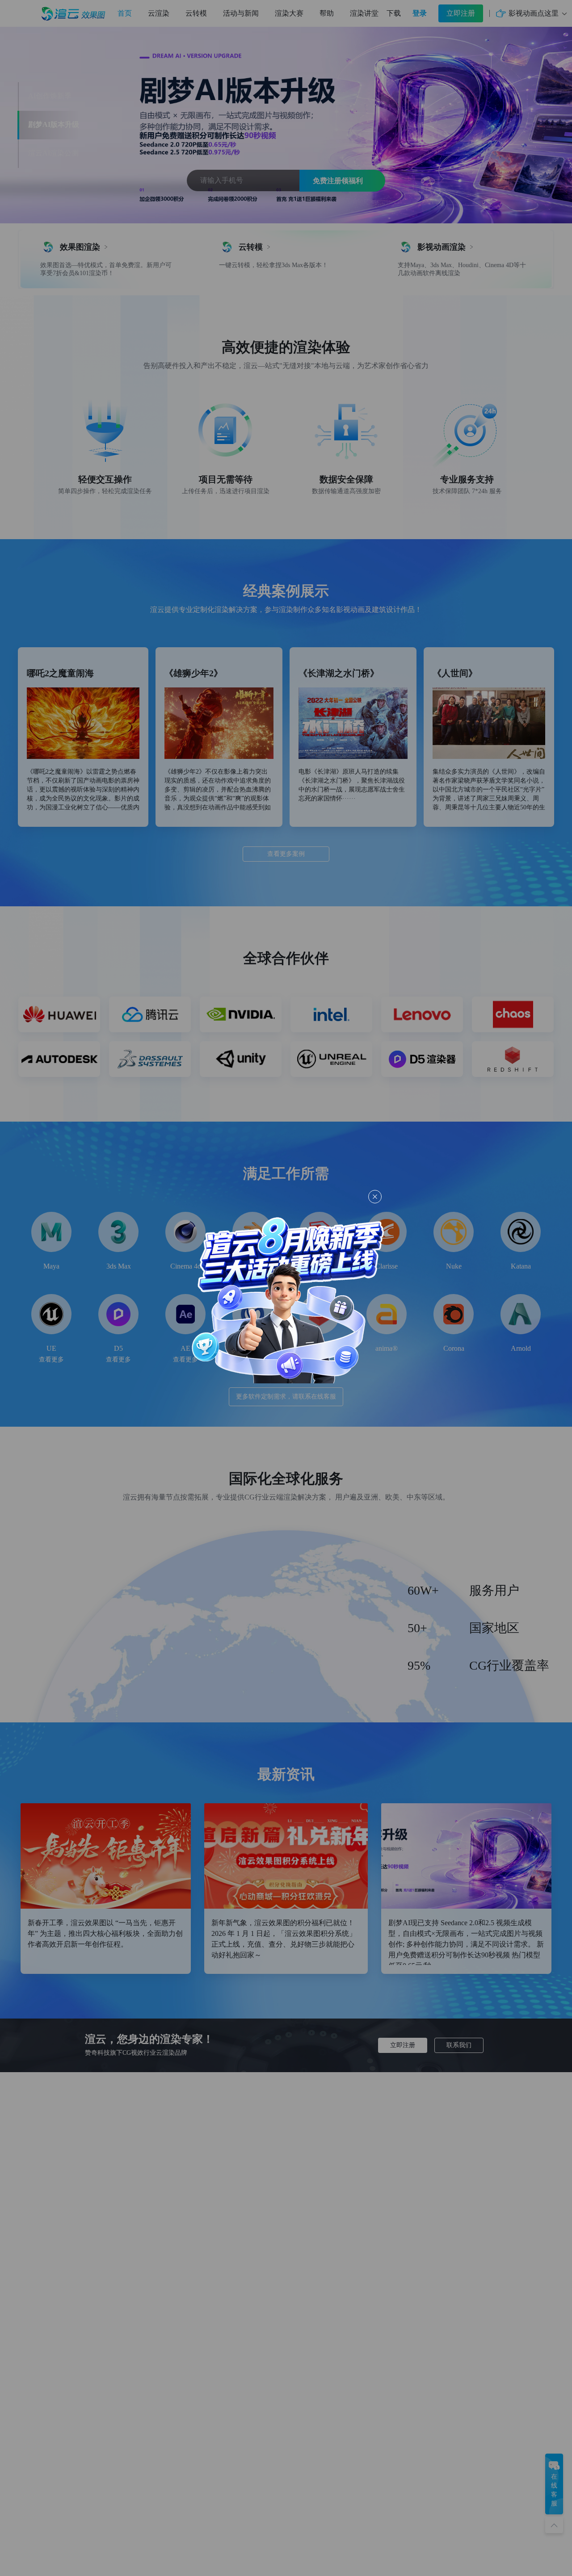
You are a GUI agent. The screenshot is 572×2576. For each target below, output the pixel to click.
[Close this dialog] (375, 1197)
